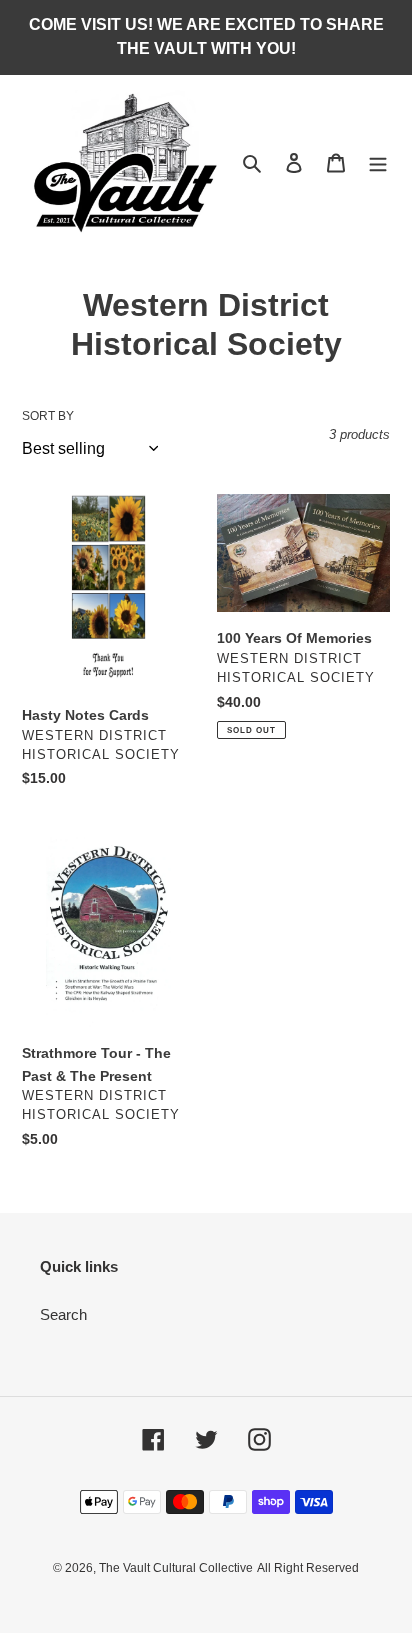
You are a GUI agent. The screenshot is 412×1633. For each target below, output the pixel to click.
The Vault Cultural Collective (176, 1568)
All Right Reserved (308, 1568)
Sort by (48, 416)
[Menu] (378, 162)
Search (63, 1314)
